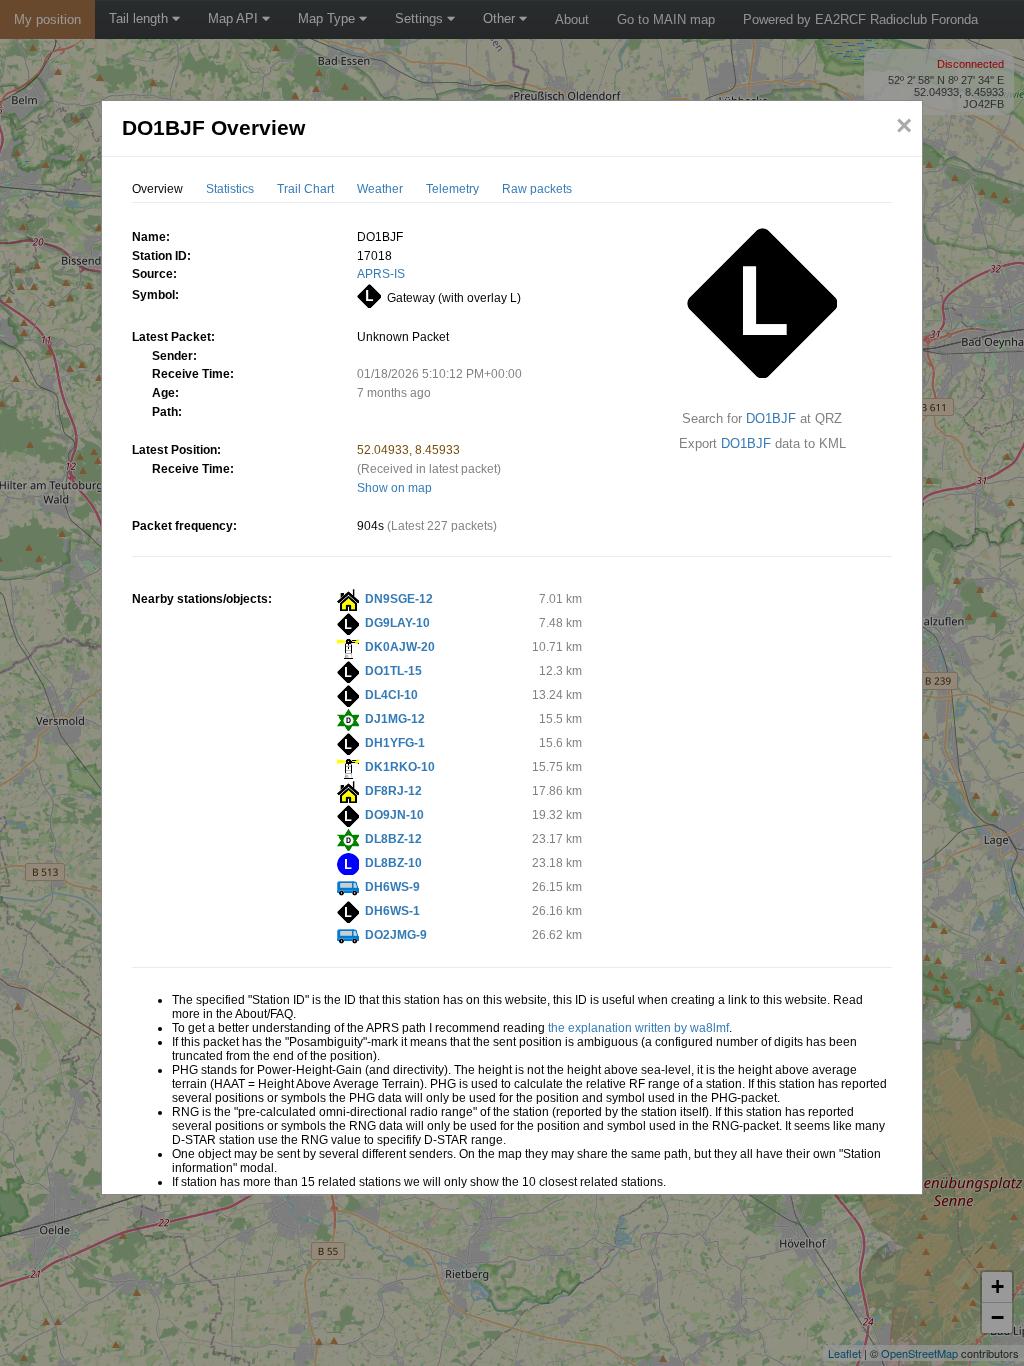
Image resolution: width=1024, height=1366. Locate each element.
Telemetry (452, 189)
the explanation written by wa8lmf (638, 1028)
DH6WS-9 (392, 887)
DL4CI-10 (391, 695)
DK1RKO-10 (400, 767)
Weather (380, 189)
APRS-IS (381, 274)
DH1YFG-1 (395, 743)
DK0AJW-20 (400, 647)
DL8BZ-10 (393, 863)
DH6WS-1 (392, 911)
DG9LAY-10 (397, 623)
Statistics (230, 189)
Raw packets (537, 189)
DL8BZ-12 (393, 839)
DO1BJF (771, 418)
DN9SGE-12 (399, 599)
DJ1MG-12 (395, 719)
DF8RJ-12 (393, 791)
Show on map (394, 488)
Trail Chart (305, 189)
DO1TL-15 (393, 671)
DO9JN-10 (394, 815)
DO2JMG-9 (396, 935)
